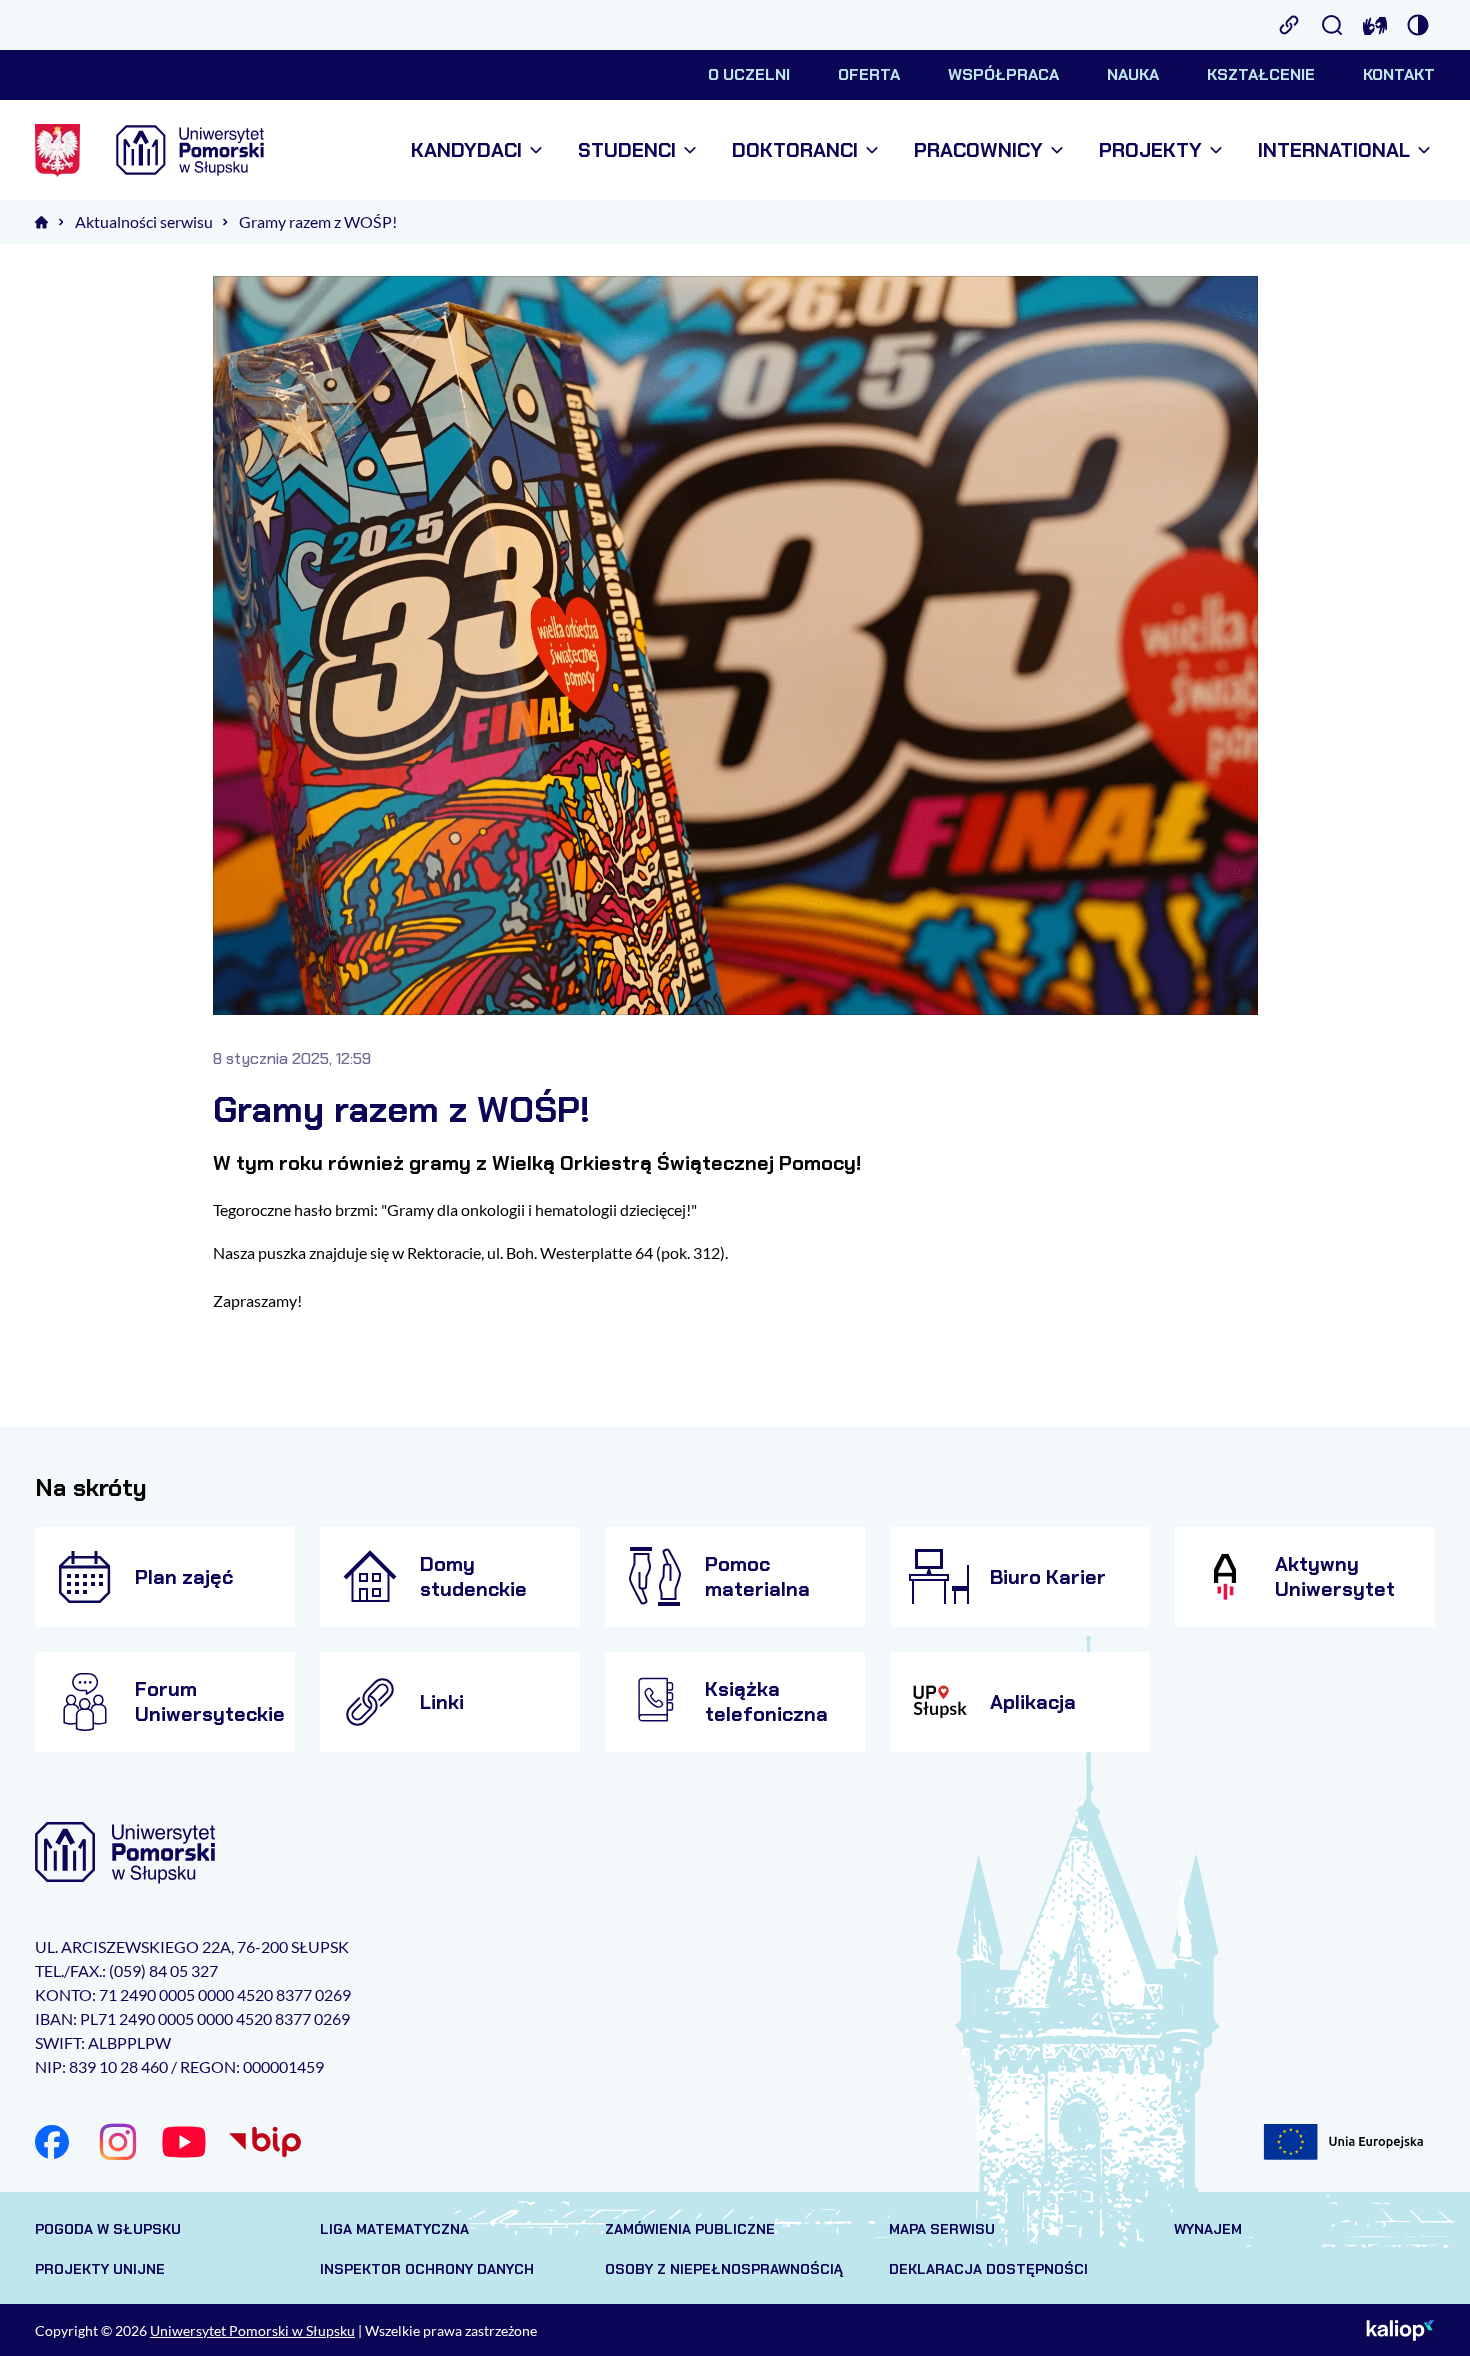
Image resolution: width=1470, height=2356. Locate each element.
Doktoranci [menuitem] (795, 150)
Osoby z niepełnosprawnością (724, 2269)
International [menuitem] (1334, 150)
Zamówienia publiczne (690, 2229)
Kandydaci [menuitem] (466, 150)
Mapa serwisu (942, 2229)
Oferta (869, 74)
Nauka (1133, 74)
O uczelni (749, 74)
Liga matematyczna (394, 2229)
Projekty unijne (100, 2269)
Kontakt (1399, 74)
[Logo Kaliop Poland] (1400, 2330)
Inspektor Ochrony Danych (427, 2269)
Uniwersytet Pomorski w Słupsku (252, 2330)
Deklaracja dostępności (988, 2269)
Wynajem (1208, 2229)
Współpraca (1003, 74)
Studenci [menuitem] (627, 150)
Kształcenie (1261, 74)
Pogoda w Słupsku (108, 2229)
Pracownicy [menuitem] (978, 150)
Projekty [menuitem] (1150, 150)
